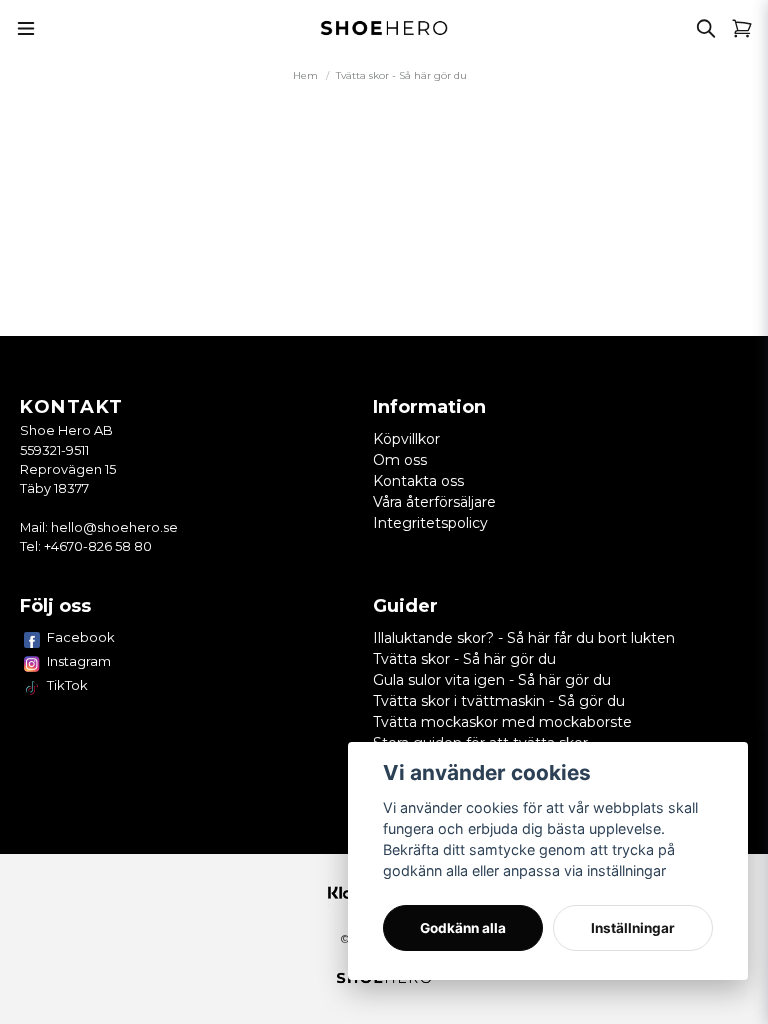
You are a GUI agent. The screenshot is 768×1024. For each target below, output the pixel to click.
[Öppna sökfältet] (706, 28)
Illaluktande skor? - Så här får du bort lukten (524, 638)
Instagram (79, 661)
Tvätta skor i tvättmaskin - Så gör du (499, 701)
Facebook (81, 637)
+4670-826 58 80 (98, 546)
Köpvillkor (406, 439)
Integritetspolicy (430, 523)
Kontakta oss (418, 481)
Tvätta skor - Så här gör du (464, 659)
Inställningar (633, 928)
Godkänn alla (463, 928)
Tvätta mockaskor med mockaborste (502, 722)
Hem (305, 75)
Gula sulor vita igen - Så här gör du (492, 680)
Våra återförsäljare (434, 502)
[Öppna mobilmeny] (25, 28)
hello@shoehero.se (114, 527)
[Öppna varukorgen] (742, 28)
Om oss (400, 460)
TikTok (67, 685)
